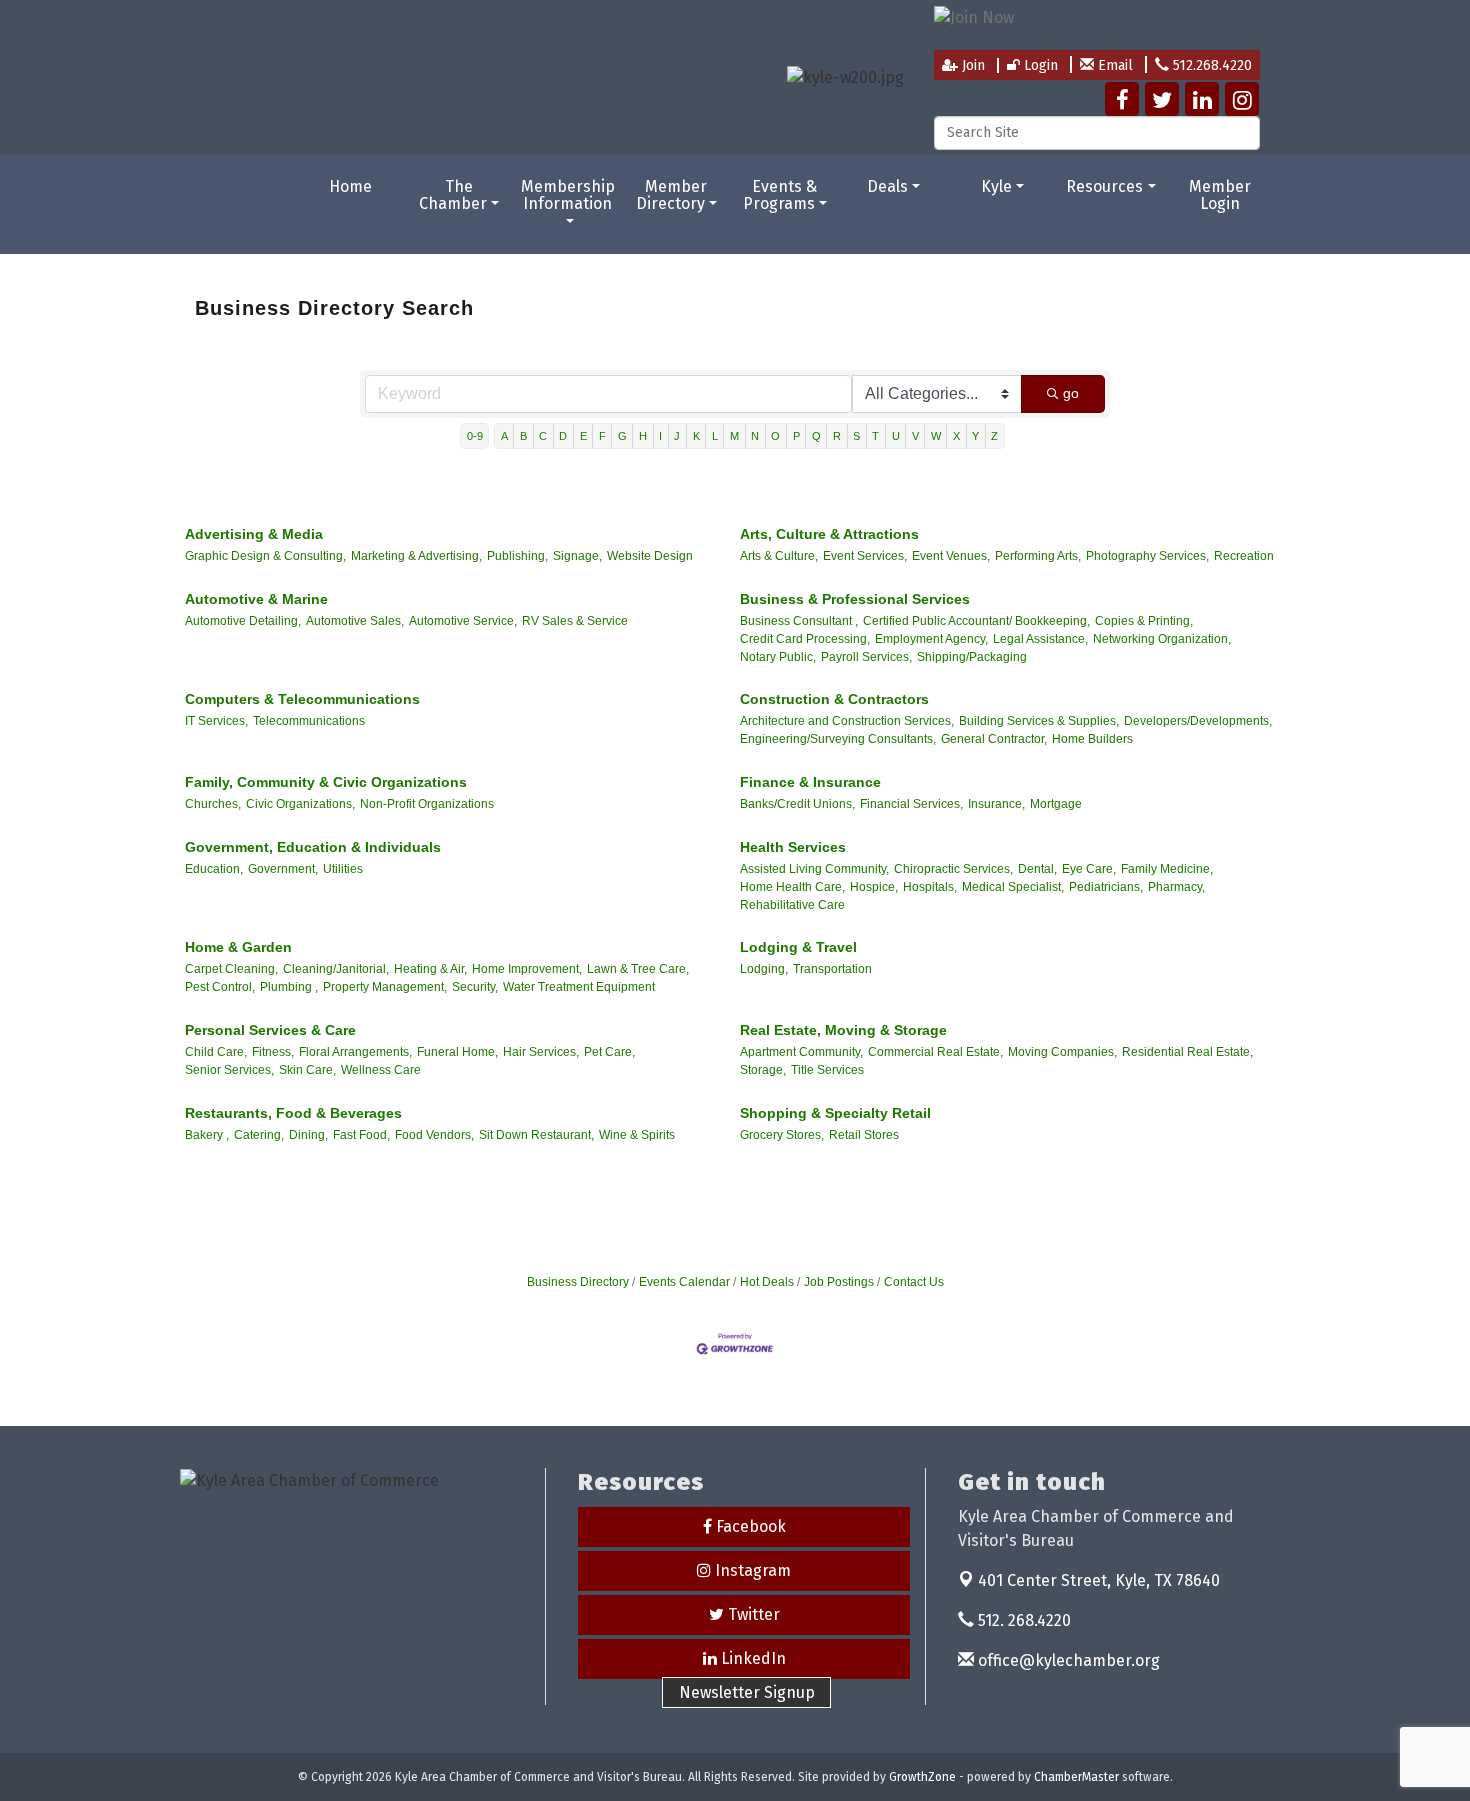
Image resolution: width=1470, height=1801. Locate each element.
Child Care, (216, 1052)
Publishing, (517, 556)
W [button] (936, 436)
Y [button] (975, 436)
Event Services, (865, 556)
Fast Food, (361, 1135)
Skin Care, (307, 1070)
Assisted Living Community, (814, 869)
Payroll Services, (866, 657)
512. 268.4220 (1022, 1620)
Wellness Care (381, 1070)
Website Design (650, 556)
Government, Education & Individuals (313, 847)
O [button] (775, 436)
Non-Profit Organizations (427, 804)
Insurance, (996, 804)
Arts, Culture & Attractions (829, 534)
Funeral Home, (457, 1052)
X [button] (956, 436)
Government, (283, 869)
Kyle (996, 186)
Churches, (213, 804)
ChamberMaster (1076, 1777)
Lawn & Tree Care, (638, 969)
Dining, (308, 1135)
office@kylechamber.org (1067, 1660)
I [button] (660, 436)
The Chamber (453, 195)
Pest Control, (220, 987)
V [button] (915, 436)
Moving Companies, (1062, 1052)
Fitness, (273, 1052)
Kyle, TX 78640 (1099, 1580)
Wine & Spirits (637, 1135)
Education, (214, 869)
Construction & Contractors (834, 699)
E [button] (583, 436)
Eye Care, (1089, 869)
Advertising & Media (254, 534)
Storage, (763, 1070)
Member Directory (672, 195)
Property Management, (385, 987)
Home (350, 186)
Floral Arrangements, (355, 1052)
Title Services (827, 1070)
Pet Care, (609, 1052)
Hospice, (874, 887)
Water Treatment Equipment (579, 987)
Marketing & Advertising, (416, 556)
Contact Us (914, 1282)
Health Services (793, 847)
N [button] (755, 436)
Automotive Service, (463, 621)
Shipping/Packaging (972, 657)
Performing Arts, (1038, 556)
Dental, (1037, 869)
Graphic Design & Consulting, (265, 556)
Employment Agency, (931, 639)
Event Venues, (951, 556)
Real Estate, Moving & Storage (843, 1030)
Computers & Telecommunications (302, 699)
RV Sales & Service (575, 621)
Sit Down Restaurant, (536, 1135)
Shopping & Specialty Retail (835, 1113)
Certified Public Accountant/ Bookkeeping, (976, 621)
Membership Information (568, 195)
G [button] (622, 436)
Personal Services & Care (270, 1030)
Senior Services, (229, 1070)
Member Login (1220, 195)
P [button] (796, 436)
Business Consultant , (799, 621)
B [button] (523, 436)
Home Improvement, (527, 969)
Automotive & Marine (256, 599)
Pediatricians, (1106, 887)
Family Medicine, (1167, 869)
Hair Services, (541, 1052)
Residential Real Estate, (1187, 1052)
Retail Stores (864, 1135)
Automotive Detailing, (243, 621)
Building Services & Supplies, (1039, 721)
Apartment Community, (801, 1052)
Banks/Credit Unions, (797, 804)
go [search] (1071, 393)
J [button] (677, 436)
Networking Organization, (1162, 639)
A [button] (504, 436)
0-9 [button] (475, 436)
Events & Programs (780, 195)
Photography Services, (1147, 556)
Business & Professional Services (855, 599)
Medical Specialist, (1013, 887)
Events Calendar (684, 1282)
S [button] (856, 436)
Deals (887, 186)
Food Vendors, (434, 1135)
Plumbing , (289, 987)
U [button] (896, 436)
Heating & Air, (430, 969)
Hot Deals (767, 1282)
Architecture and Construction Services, (847, 721)
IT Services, (216, 721)
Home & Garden (238, 947)
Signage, (577, 556)
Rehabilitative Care (792, 905)
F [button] (602, 436)
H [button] (643, 436)
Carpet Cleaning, (231, 969)
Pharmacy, (1176, 887)
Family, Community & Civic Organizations (326, 782)
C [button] (543, 436)
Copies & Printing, (1144, 621)
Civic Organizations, (300, 804)
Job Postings (839, 1282)
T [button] (875, 436)
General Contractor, (994, 739)
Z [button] (994, 436)
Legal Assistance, (1040, 639)
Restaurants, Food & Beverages (293, 1113)
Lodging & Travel (798, 947)
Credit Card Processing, (805, 639)
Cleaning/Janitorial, (336, 969)
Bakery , (207, 1135)
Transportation (832, 969)
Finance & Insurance (810, 782)
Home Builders (1092, 739)
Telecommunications (309, 721)
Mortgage (1056, 804)
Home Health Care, (792, 887)
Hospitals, (930, 887)
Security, (475, 987)
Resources (1104, 186)
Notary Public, (778, 657)
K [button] (696, 436)
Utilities (343, 869)
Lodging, (764, 969)
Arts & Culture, (779, 556)
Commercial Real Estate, (935, 1052)
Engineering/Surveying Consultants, (838, 739)
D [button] (563, 436)
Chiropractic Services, (953, 869)
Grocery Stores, (782, 1135)
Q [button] (816, 436)
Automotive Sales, (355, 621)
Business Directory (578, 1282)
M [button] (734, 436)
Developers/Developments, (1198, 721)
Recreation (1244, 556)
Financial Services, (911, 804)
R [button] (837, 436)
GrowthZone (922, 1777)
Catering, (259, 1135)
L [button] (715, 436)
